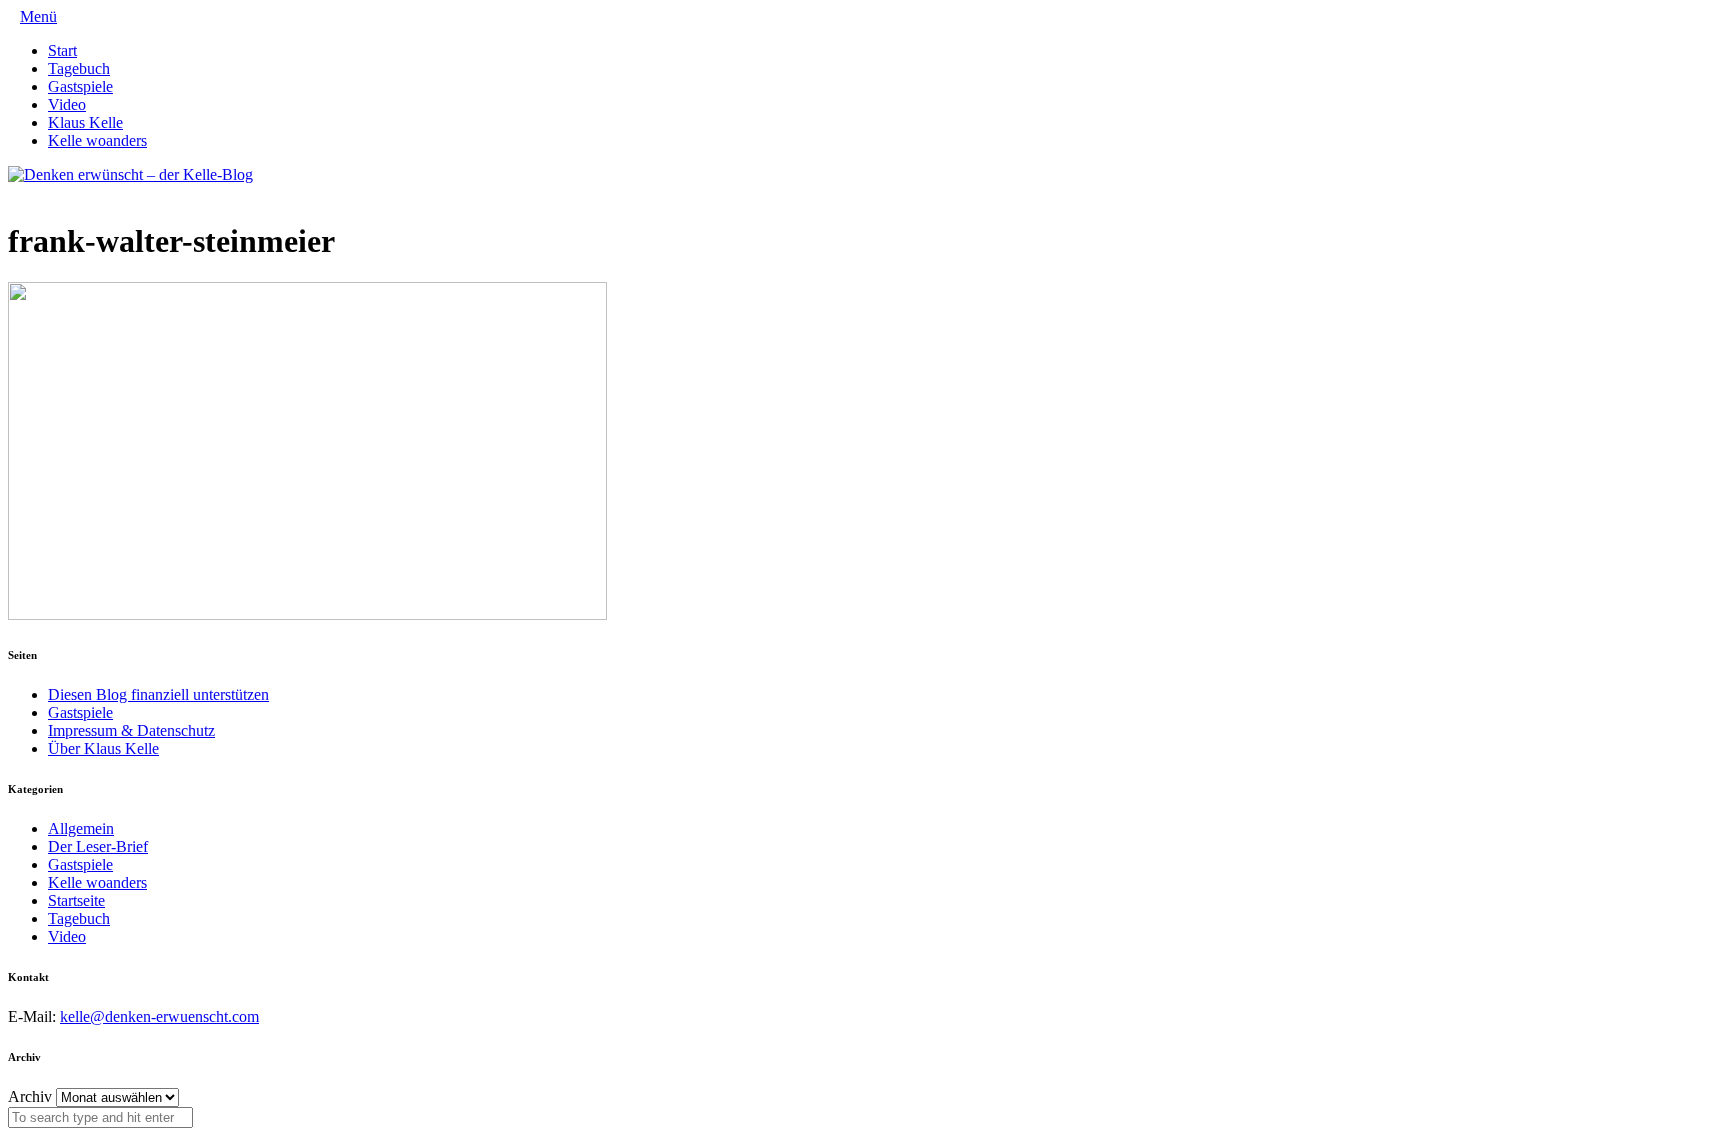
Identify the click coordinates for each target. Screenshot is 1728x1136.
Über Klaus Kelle (103, 748)
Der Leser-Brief (98, 846)
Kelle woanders (97, 140)
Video (67, 104)
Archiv (30, 1096)
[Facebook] (30, 192)
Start (62, 50)
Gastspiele (80, 86)
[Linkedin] (46, 192)
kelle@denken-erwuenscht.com (159, 1016)
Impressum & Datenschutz (131, 730)
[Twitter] (14, 192)
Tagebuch (79, 68)
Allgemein (81, 828)
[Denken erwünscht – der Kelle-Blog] (130, 174)
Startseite (76, 900)
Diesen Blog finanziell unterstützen (158, 694)
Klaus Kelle (85, 122)
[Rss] (62, 192)
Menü (38, 16)
